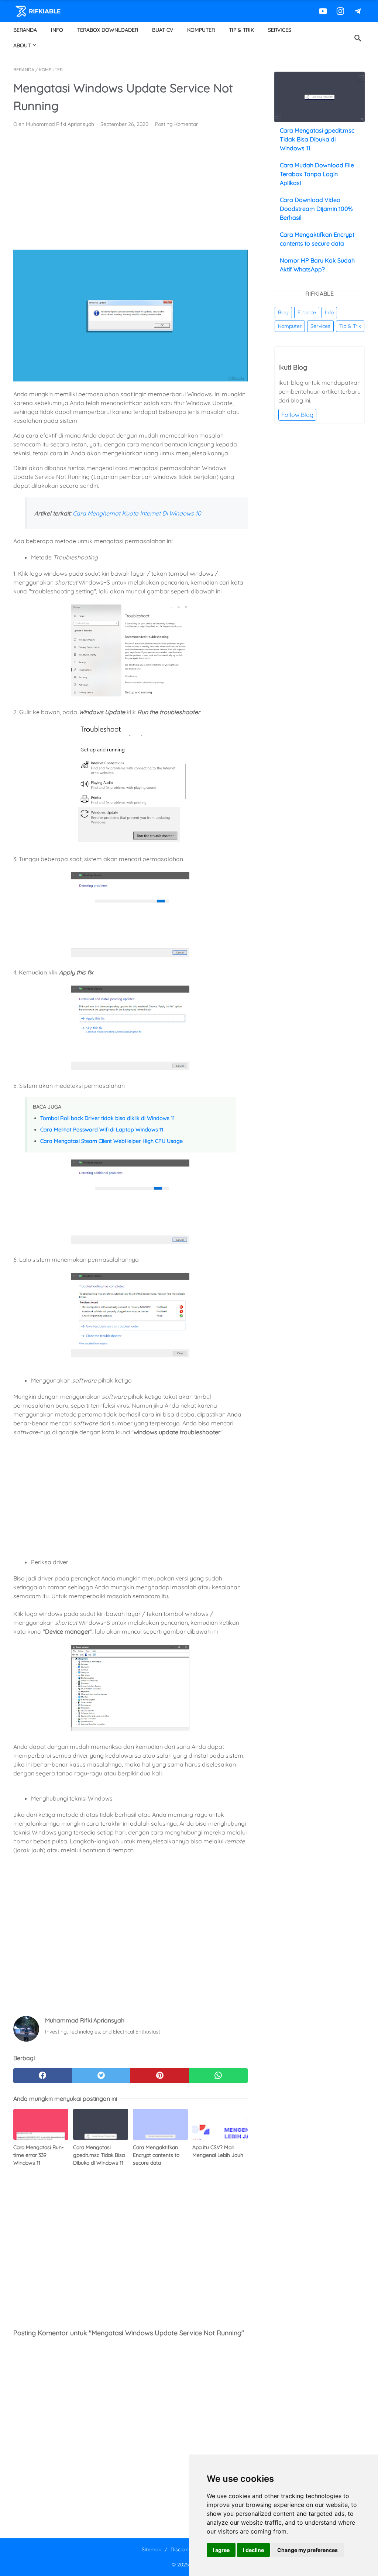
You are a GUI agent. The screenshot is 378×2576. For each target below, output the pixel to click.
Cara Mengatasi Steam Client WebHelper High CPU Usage (111, 1141)
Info (57, 30)
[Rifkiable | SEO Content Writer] (43, 11)
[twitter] (101, 2076)
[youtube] (322, 11)
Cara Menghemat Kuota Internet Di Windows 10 (137, 513)
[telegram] (357, 11)
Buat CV (163, 30)
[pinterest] (160, 2076)
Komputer (201, 30)
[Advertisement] (130, 189)
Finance (307, 312)
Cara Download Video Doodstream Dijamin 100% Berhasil (316, 209)
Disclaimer (183, 2549)
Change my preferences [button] (307, 2550)
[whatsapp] (218, 2076)
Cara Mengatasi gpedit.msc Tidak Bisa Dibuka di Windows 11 (317, 139)
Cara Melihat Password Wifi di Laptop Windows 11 (102, 1130)
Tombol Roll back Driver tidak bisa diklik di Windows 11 (107, 1118)
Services (280, 30)
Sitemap (152, 2549)
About (22, 45)
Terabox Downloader (108, 30)
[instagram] (339, 11)
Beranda (25, 30)
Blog (283, 312)
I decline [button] (253, 2550)
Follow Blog (297, 415)
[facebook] (43, 2076)
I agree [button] (221, 2550)
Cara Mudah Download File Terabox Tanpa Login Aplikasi (317, 174)
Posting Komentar (176, 124)
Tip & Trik (241, 30)
